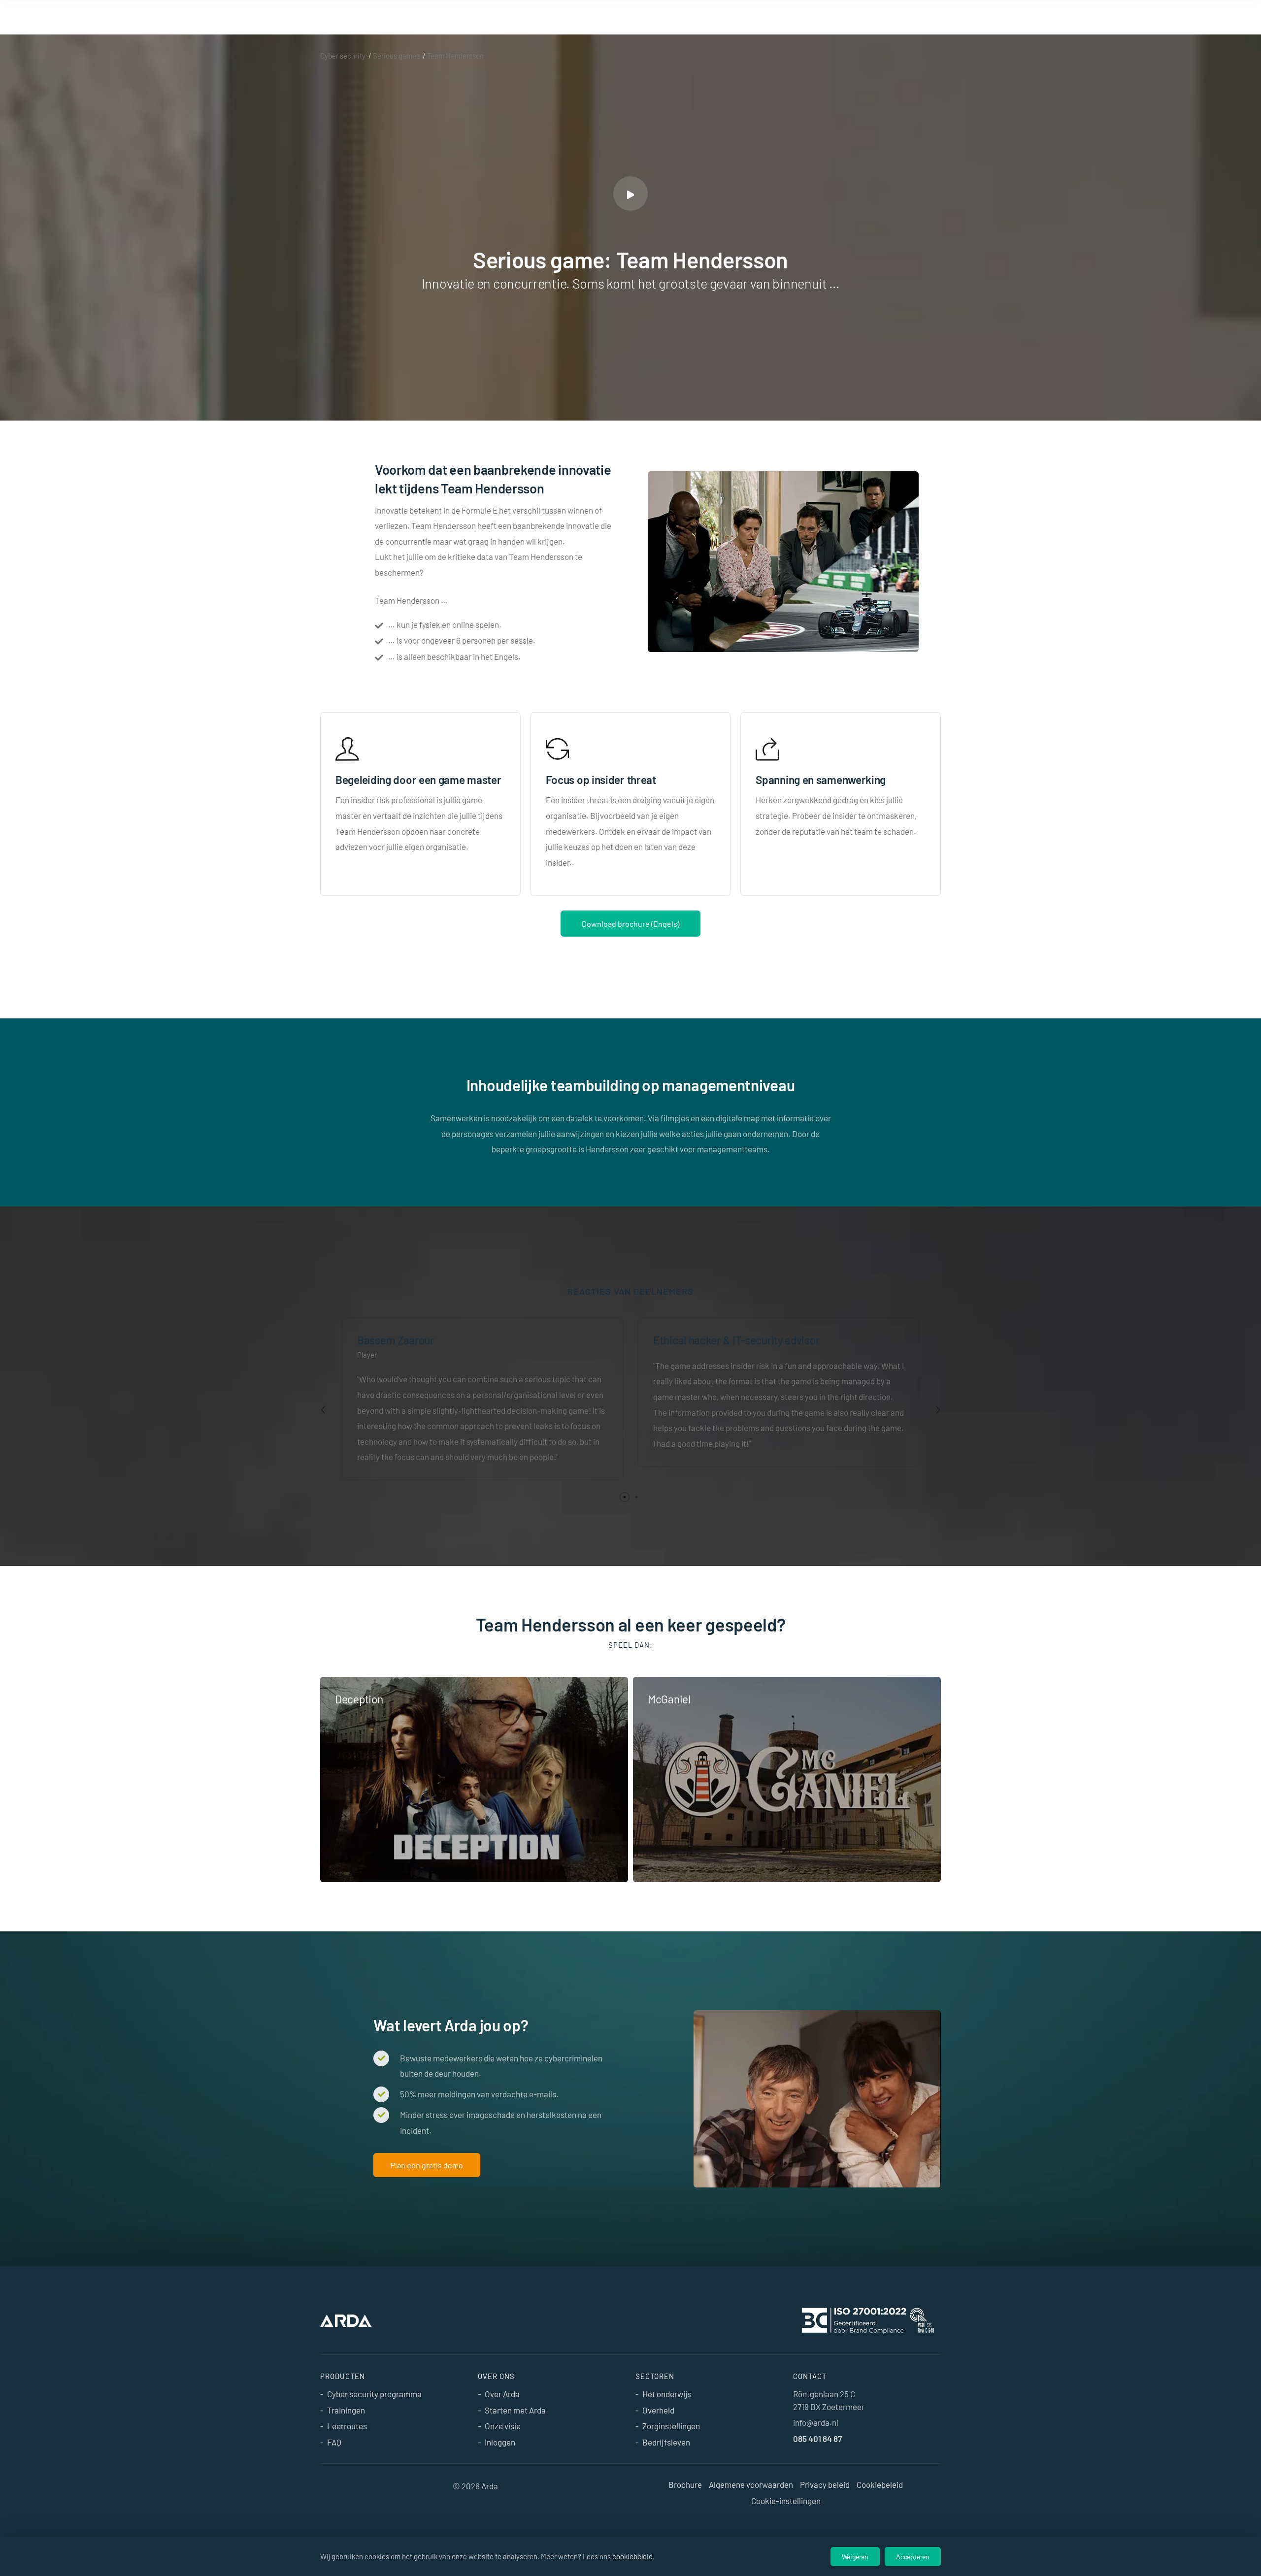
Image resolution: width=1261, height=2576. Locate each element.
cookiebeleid (632, 2556)
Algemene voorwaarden (751, 2484)
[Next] (938, 1410)
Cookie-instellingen (786, 2501)
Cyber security (343, 56)
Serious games (396, 56)
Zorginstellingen (671, 2426)
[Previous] (323, 1410)
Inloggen (500, 2442)
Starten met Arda (515, 2410)
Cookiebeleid (880, 2484)
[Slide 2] (636, 1497)
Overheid (658, 2410)
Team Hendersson (455, 56)
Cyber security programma (374, 2394)
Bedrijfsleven (666, 2442)
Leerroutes (347, 2426)
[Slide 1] (625, 1497)
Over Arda (502, 2394)
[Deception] (474, 1779)
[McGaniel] (787, 1779)
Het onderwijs (667, 2394)
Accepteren (913, 2557)
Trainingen (346, 2410)
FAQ (334, 2442)
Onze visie (503, 2426)
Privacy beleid (825, 2484)
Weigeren (855, 2557)
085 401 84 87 (817, 2439)
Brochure (685, 2484)
